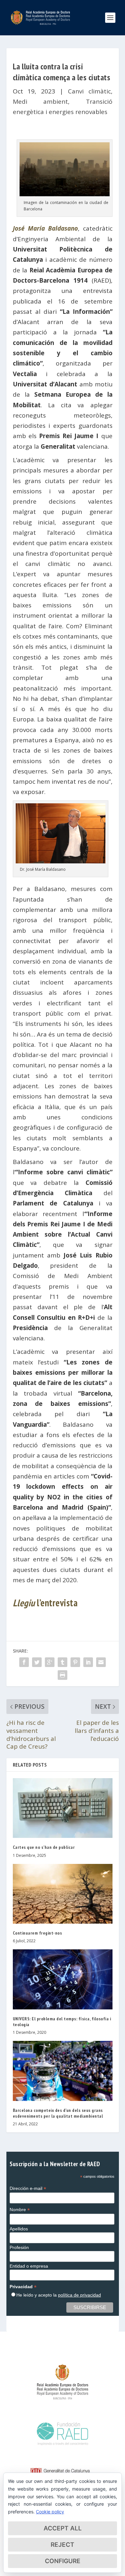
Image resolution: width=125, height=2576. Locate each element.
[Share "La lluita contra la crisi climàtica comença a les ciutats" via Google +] (50, 1662)
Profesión (19, 2247)
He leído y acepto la (59, 2295)
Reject (63, 2545)
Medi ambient (41, 101)
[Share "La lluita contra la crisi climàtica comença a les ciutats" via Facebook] (24, 1662)
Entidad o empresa (29, 2266)
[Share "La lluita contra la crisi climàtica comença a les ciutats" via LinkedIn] (88, 1662)
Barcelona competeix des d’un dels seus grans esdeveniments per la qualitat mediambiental (58, 2113)
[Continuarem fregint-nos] (63, 1894)
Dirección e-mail (28, 2188)
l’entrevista (45, 1603)
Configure (63, 2561)
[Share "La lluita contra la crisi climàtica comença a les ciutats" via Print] (63, 1675)
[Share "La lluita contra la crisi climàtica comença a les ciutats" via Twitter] (37, 1662)
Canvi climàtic (89, 91)
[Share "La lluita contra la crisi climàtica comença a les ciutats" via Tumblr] (63, 1662)
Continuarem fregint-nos (37, 1933)
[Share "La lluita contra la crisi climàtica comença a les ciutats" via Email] (101, 1662)
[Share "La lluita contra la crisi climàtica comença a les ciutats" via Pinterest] (75, 1662)
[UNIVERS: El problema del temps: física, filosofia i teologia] (63, 1979)
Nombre (20, 2210)
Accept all (63, 2528)
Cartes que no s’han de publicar (44, 1847)
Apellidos (19, 2229)
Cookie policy (50, 2512)
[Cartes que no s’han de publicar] (63, 1808)
